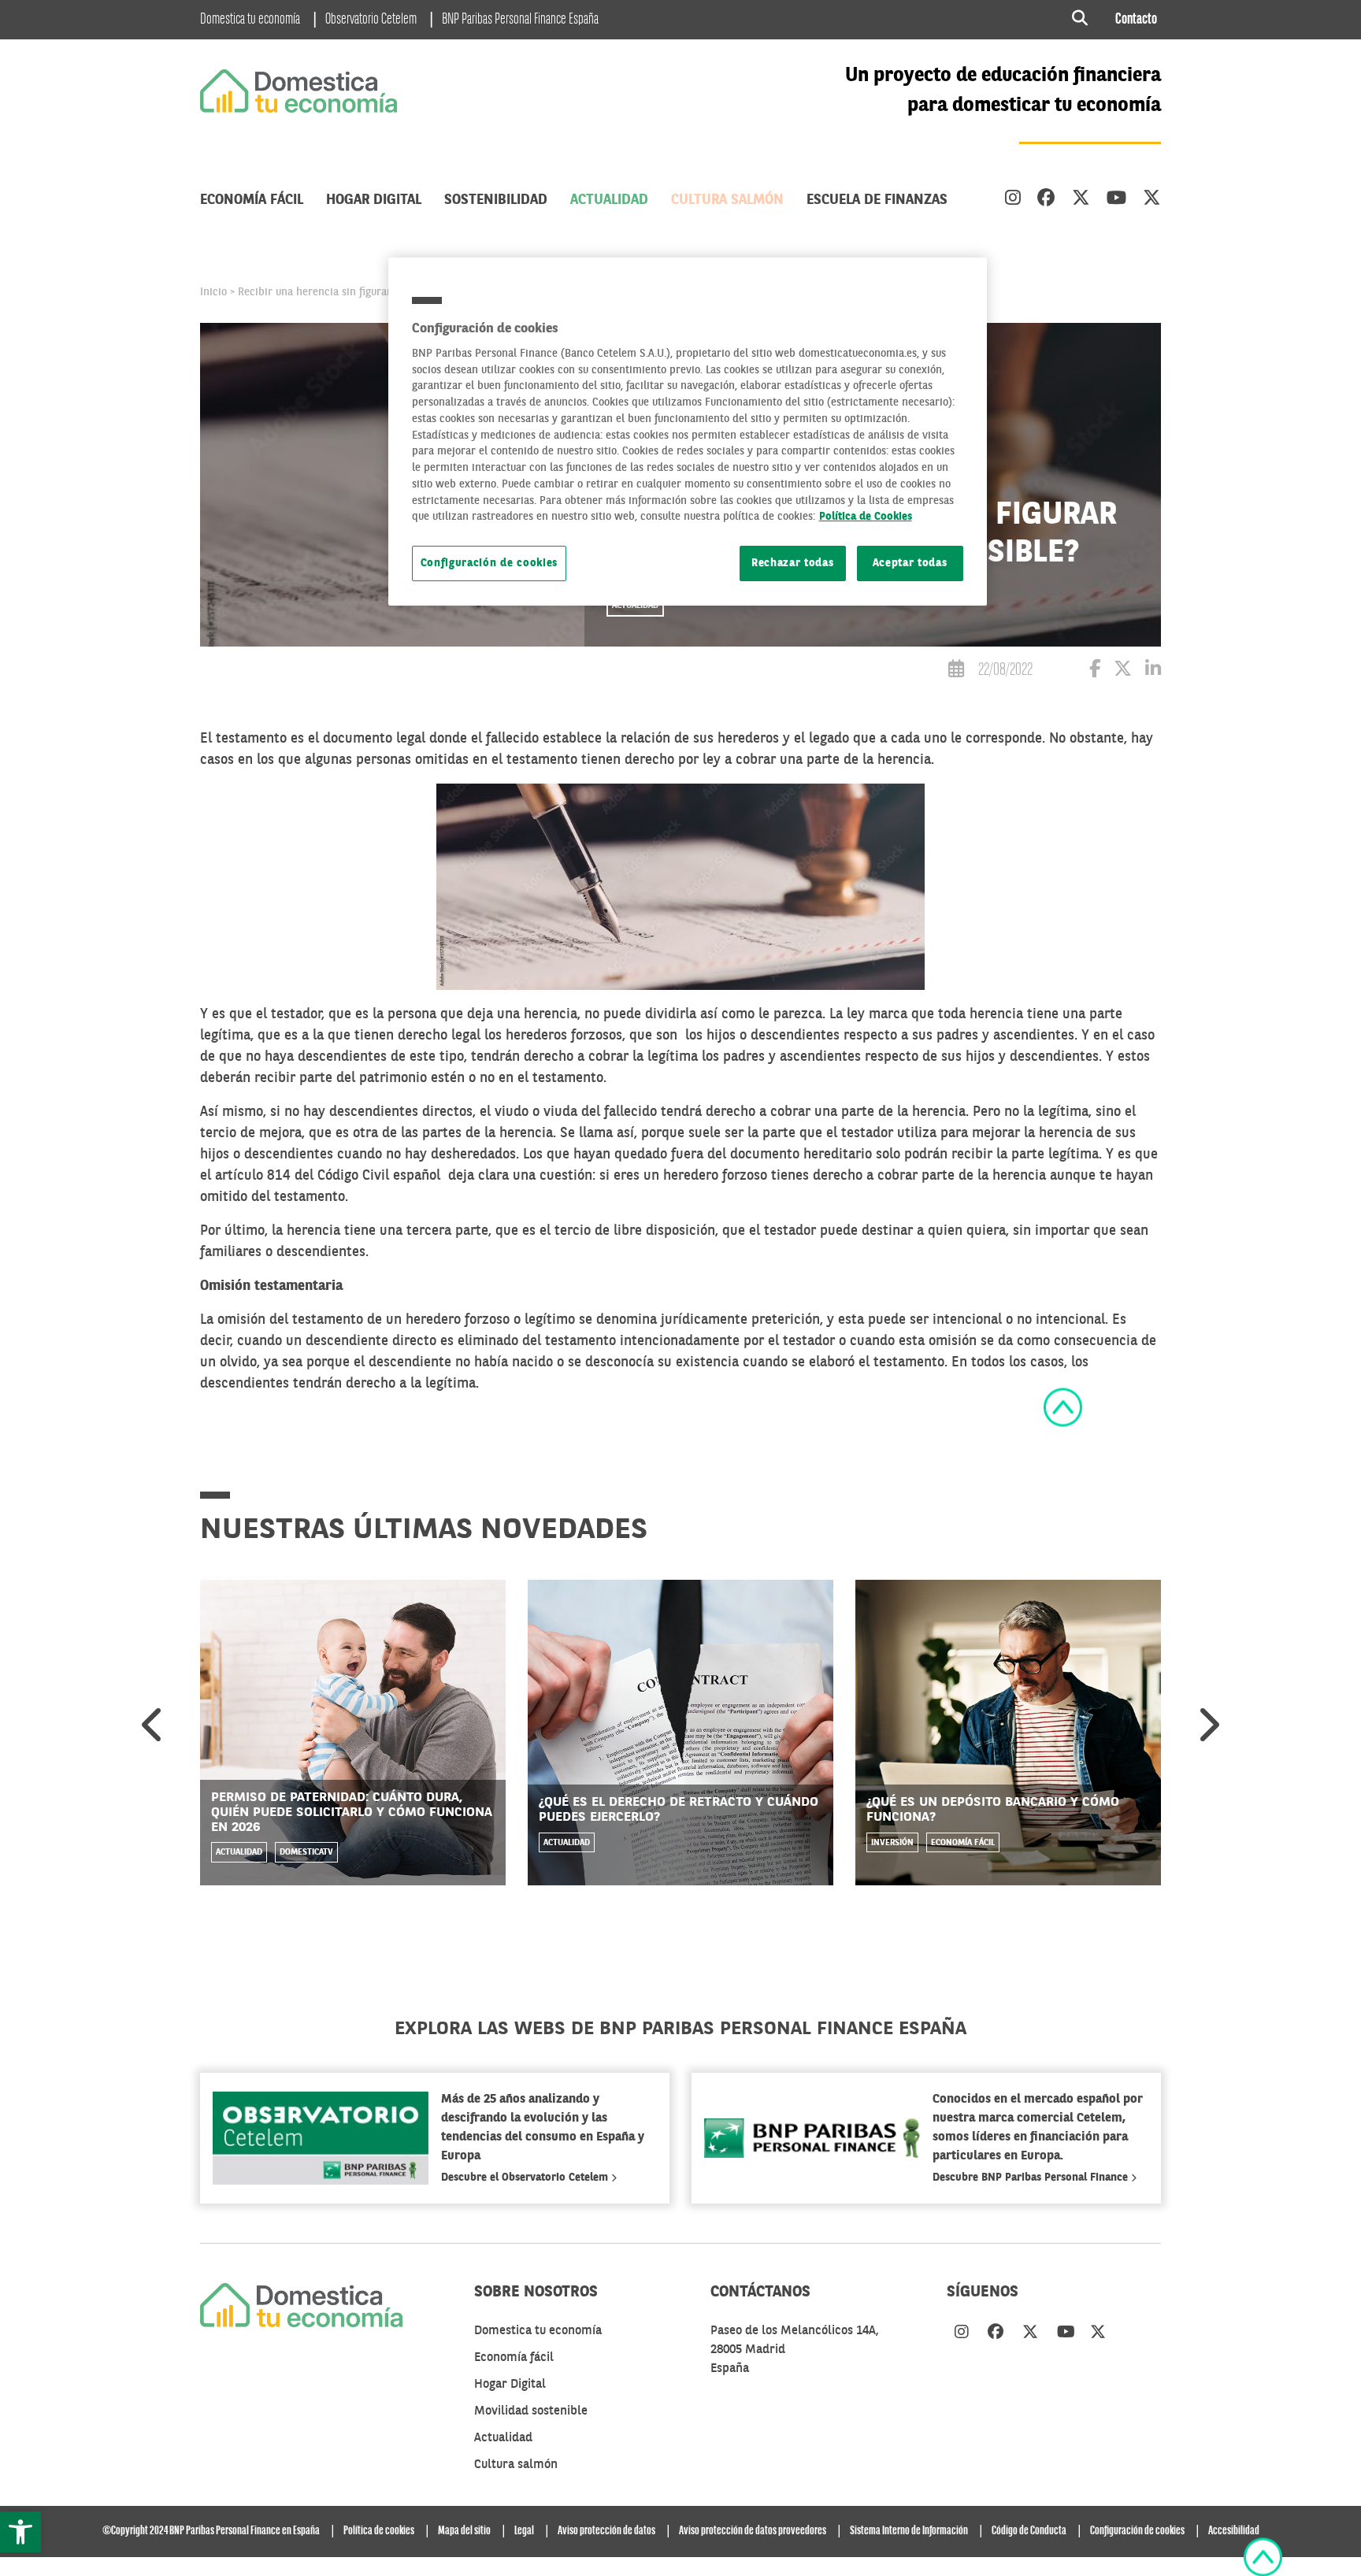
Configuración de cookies (490, 563)
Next (1207, 1725)
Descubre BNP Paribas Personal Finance (1032, 2178)
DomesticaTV (306, 1853)
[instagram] (1013, 200)
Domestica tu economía (250, 20)
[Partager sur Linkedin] (1153, 671)
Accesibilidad (1234, 2531)
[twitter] (1081, 200)
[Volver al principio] (1063, 1407)
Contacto (1136, 20)
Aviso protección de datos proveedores (753, 2531)
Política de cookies (379, 2531)
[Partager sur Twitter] (1123, 671)
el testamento (560, 1078)
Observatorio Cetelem (371, 20)
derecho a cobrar (865, 1176)
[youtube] (1116, 200)
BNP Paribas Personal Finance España (520, 20)
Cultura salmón (727, 200)
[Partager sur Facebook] (1095, 671)
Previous (154, 1725)
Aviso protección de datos (606, 2531)
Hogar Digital (374, 200)
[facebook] (1046, 200)
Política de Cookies (866, 517)
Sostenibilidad (496, 200)
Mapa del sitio (464, 2531)
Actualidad (609, 200)
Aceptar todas (910, 563)
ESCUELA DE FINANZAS (877, 200)
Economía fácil (252, 200)
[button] (20, 2532)
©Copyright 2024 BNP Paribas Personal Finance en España (211, 2531)
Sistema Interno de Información (909, 2531)
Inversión (892, 1843)
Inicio (213, 292)
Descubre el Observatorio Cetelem (526, 2178)
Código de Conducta (1029, 2531)
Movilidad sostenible (531, 2411)
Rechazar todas (793, 563)
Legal (524, 2531)
